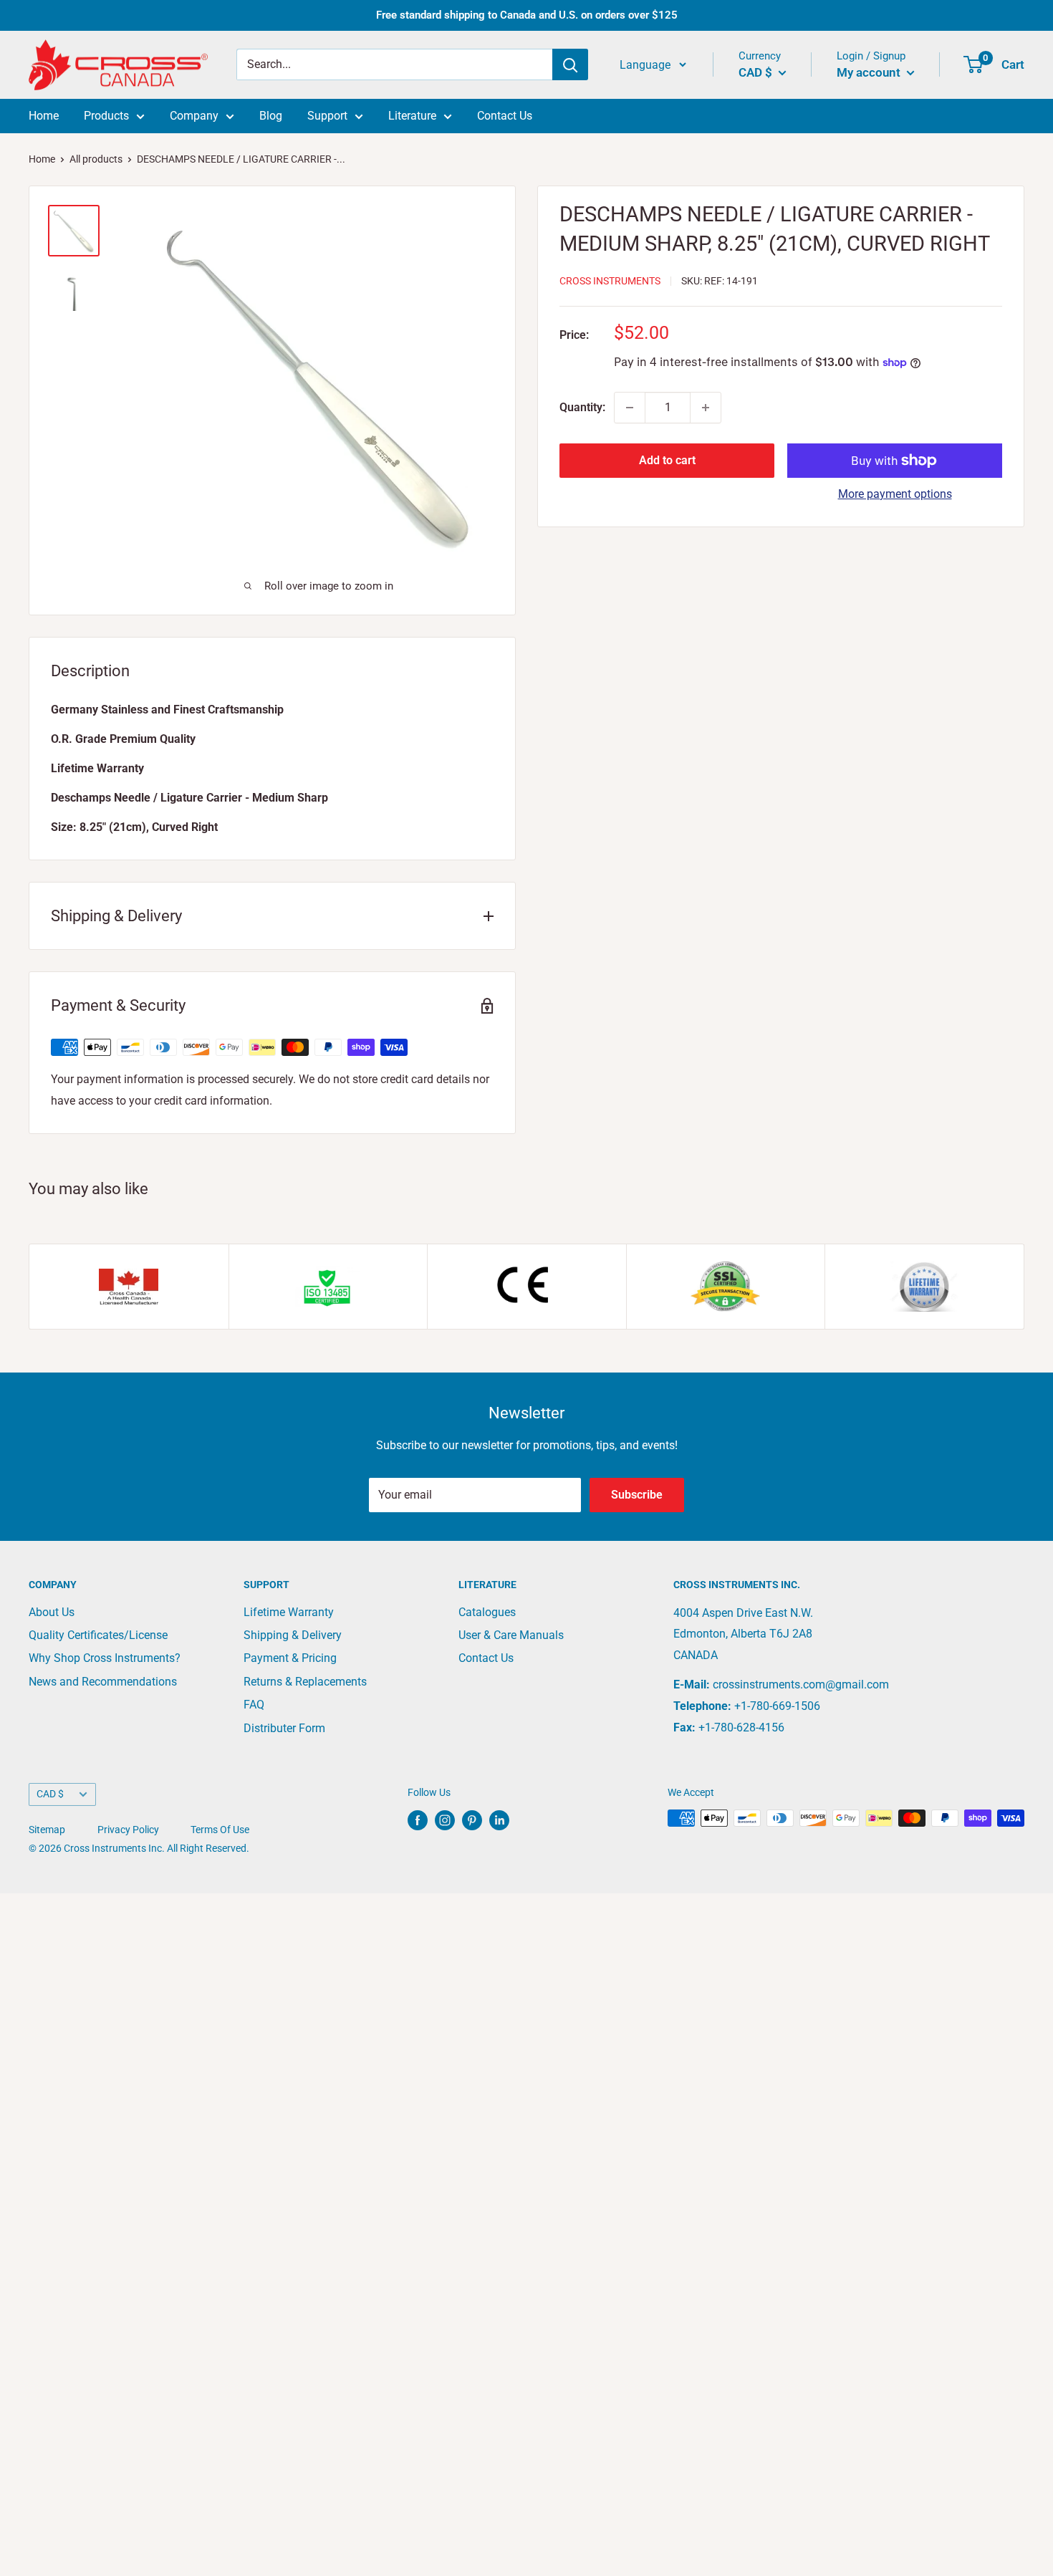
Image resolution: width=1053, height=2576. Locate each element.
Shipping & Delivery (293, 1635)
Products (106, 116)
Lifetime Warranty (289, 1612)
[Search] (570, 65)
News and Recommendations (103, 1682)
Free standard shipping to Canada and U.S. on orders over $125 (527, 15)
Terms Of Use (220, 1830)
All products (96, 159)
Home (44, 116)
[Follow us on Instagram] (445, 1820)
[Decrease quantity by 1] (630, 408)
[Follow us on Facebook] (418, 1820)
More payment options (895, 494)
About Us (52, 1612)
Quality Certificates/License (98, 1635)
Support (327, 116)
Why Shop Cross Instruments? (105, 1658)
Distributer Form (284, 1728)
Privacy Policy (128, 1830)
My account (870, 72)
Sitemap (47, 1830)
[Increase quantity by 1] (706, 408)
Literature (412, 116)
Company (194, 116)
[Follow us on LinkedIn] (499, 1820)
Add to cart (667, 460)
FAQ (254, 1705)
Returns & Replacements (305, 1682)
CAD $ (50, 1794)
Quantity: (582, 407)
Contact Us (505, 116)
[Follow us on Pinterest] (472, 1820)
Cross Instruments (610, 281)
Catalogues (487, 1612)
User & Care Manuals (511, 1635)
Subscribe (637, 1495)
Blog (271, 116)
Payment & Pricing (290, 1658)
